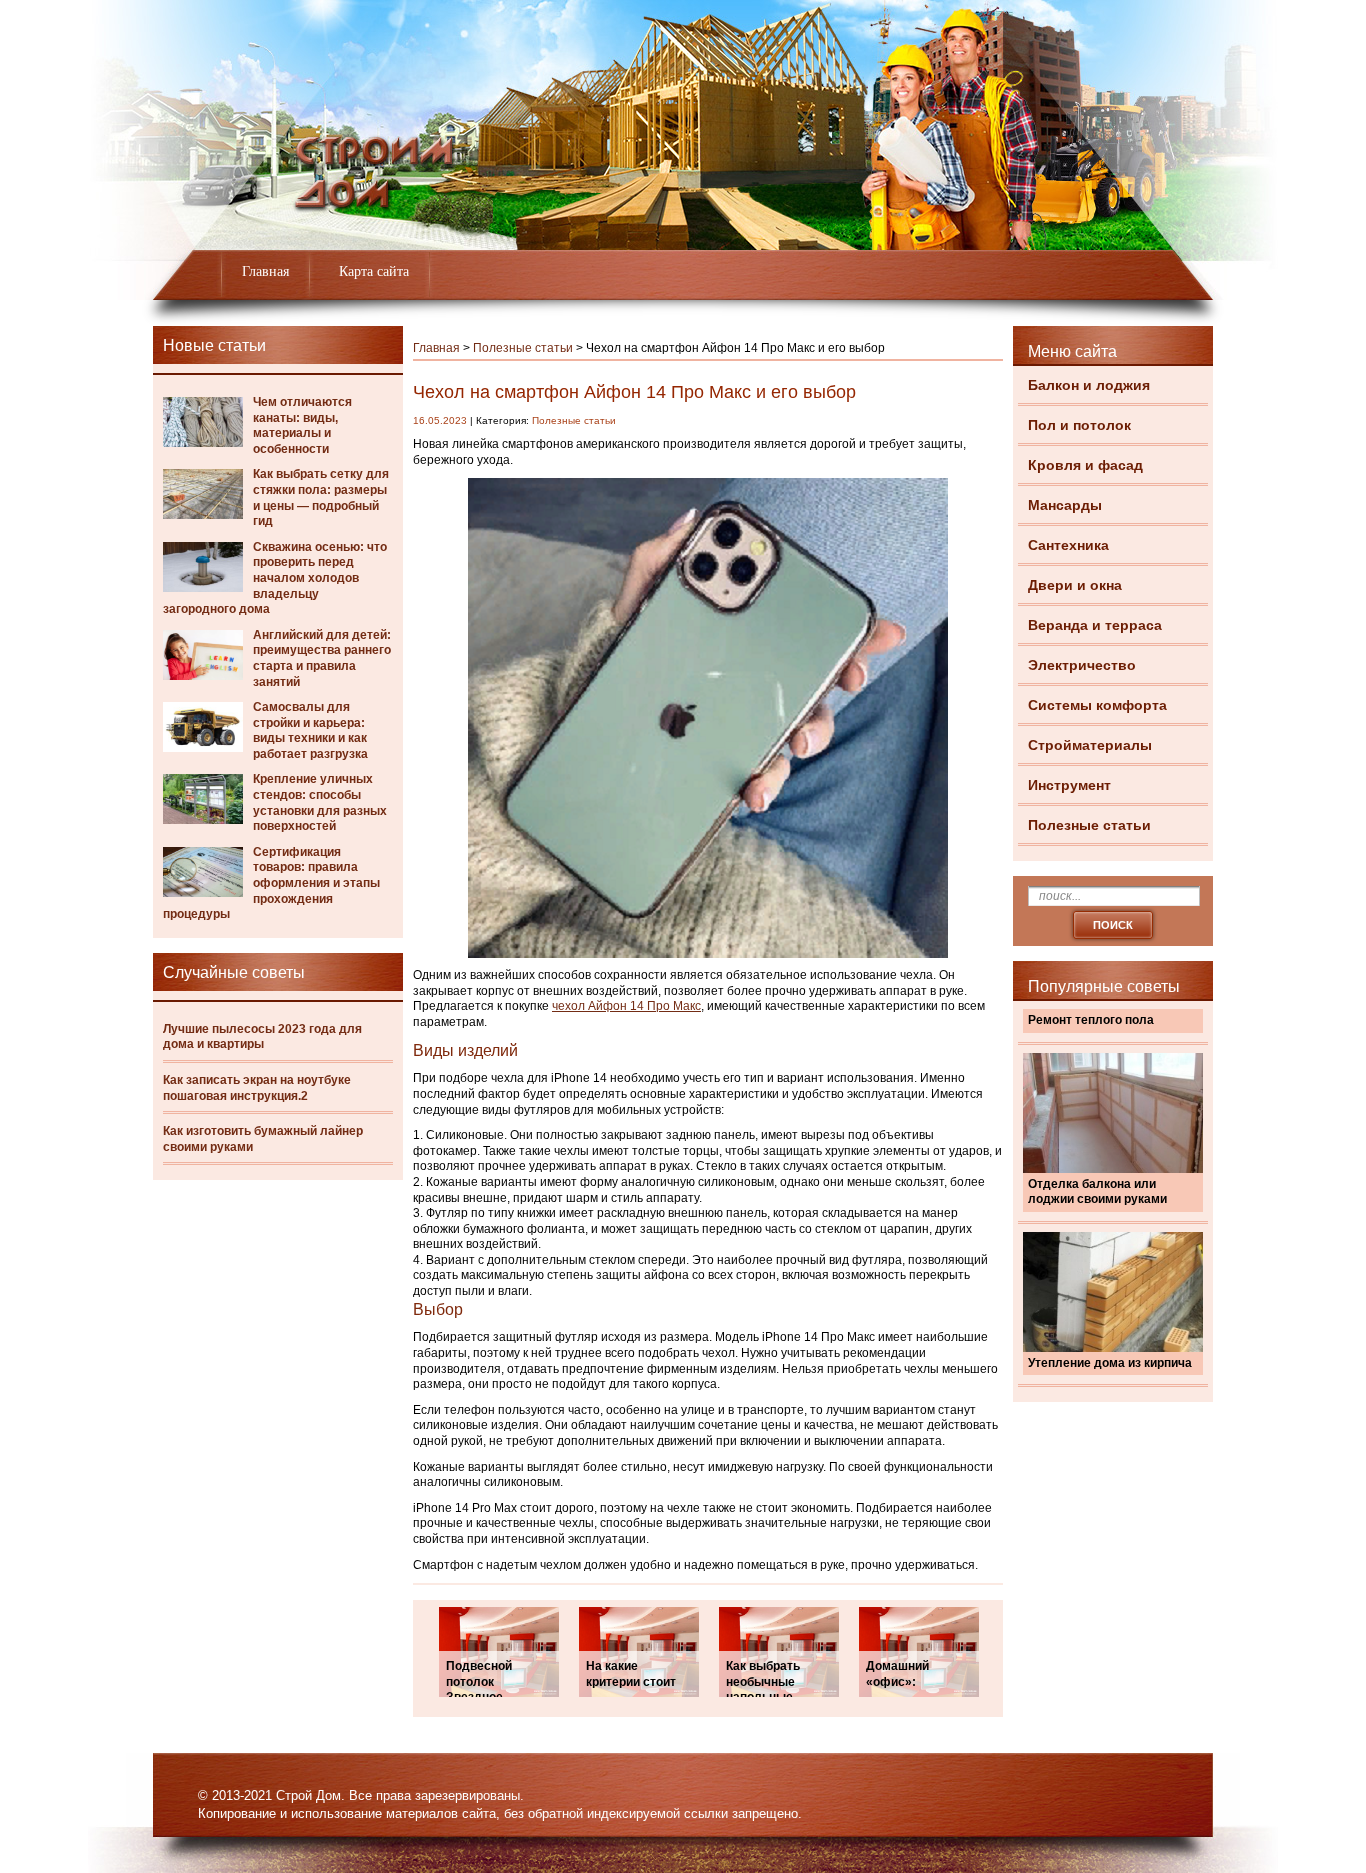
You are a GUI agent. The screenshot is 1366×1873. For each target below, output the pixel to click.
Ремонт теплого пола (1091, 1020)
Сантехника (1068, 545)
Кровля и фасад (1085, 465)
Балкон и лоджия (1089, 385)
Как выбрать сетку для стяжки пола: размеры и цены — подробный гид (321, 497)
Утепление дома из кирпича (1110, 1363)
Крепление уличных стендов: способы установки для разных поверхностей (320, 802)
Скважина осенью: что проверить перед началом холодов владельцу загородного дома (275, 578)
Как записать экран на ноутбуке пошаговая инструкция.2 (257, 1088)
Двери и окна (1075, 585)
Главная (265, 271)
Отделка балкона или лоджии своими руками (1097, 1192)
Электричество (1082, 665)
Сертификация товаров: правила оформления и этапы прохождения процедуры (271, 883)
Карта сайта (374, 271)
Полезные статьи (1089, 825)
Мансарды (1065, 505)
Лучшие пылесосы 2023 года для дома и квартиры (262, 1037)
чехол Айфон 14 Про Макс (626, 1006)
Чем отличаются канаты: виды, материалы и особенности (302, 425)
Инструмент (1069, 785)
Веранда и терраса (1095, 625)
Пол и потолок (1079, 425)
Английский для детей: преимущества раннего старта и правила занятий (322, 658)
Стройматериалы (1090, 745)
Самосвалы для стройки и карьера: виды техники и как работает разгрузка (310, 730)
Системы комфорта (1097, 705)
